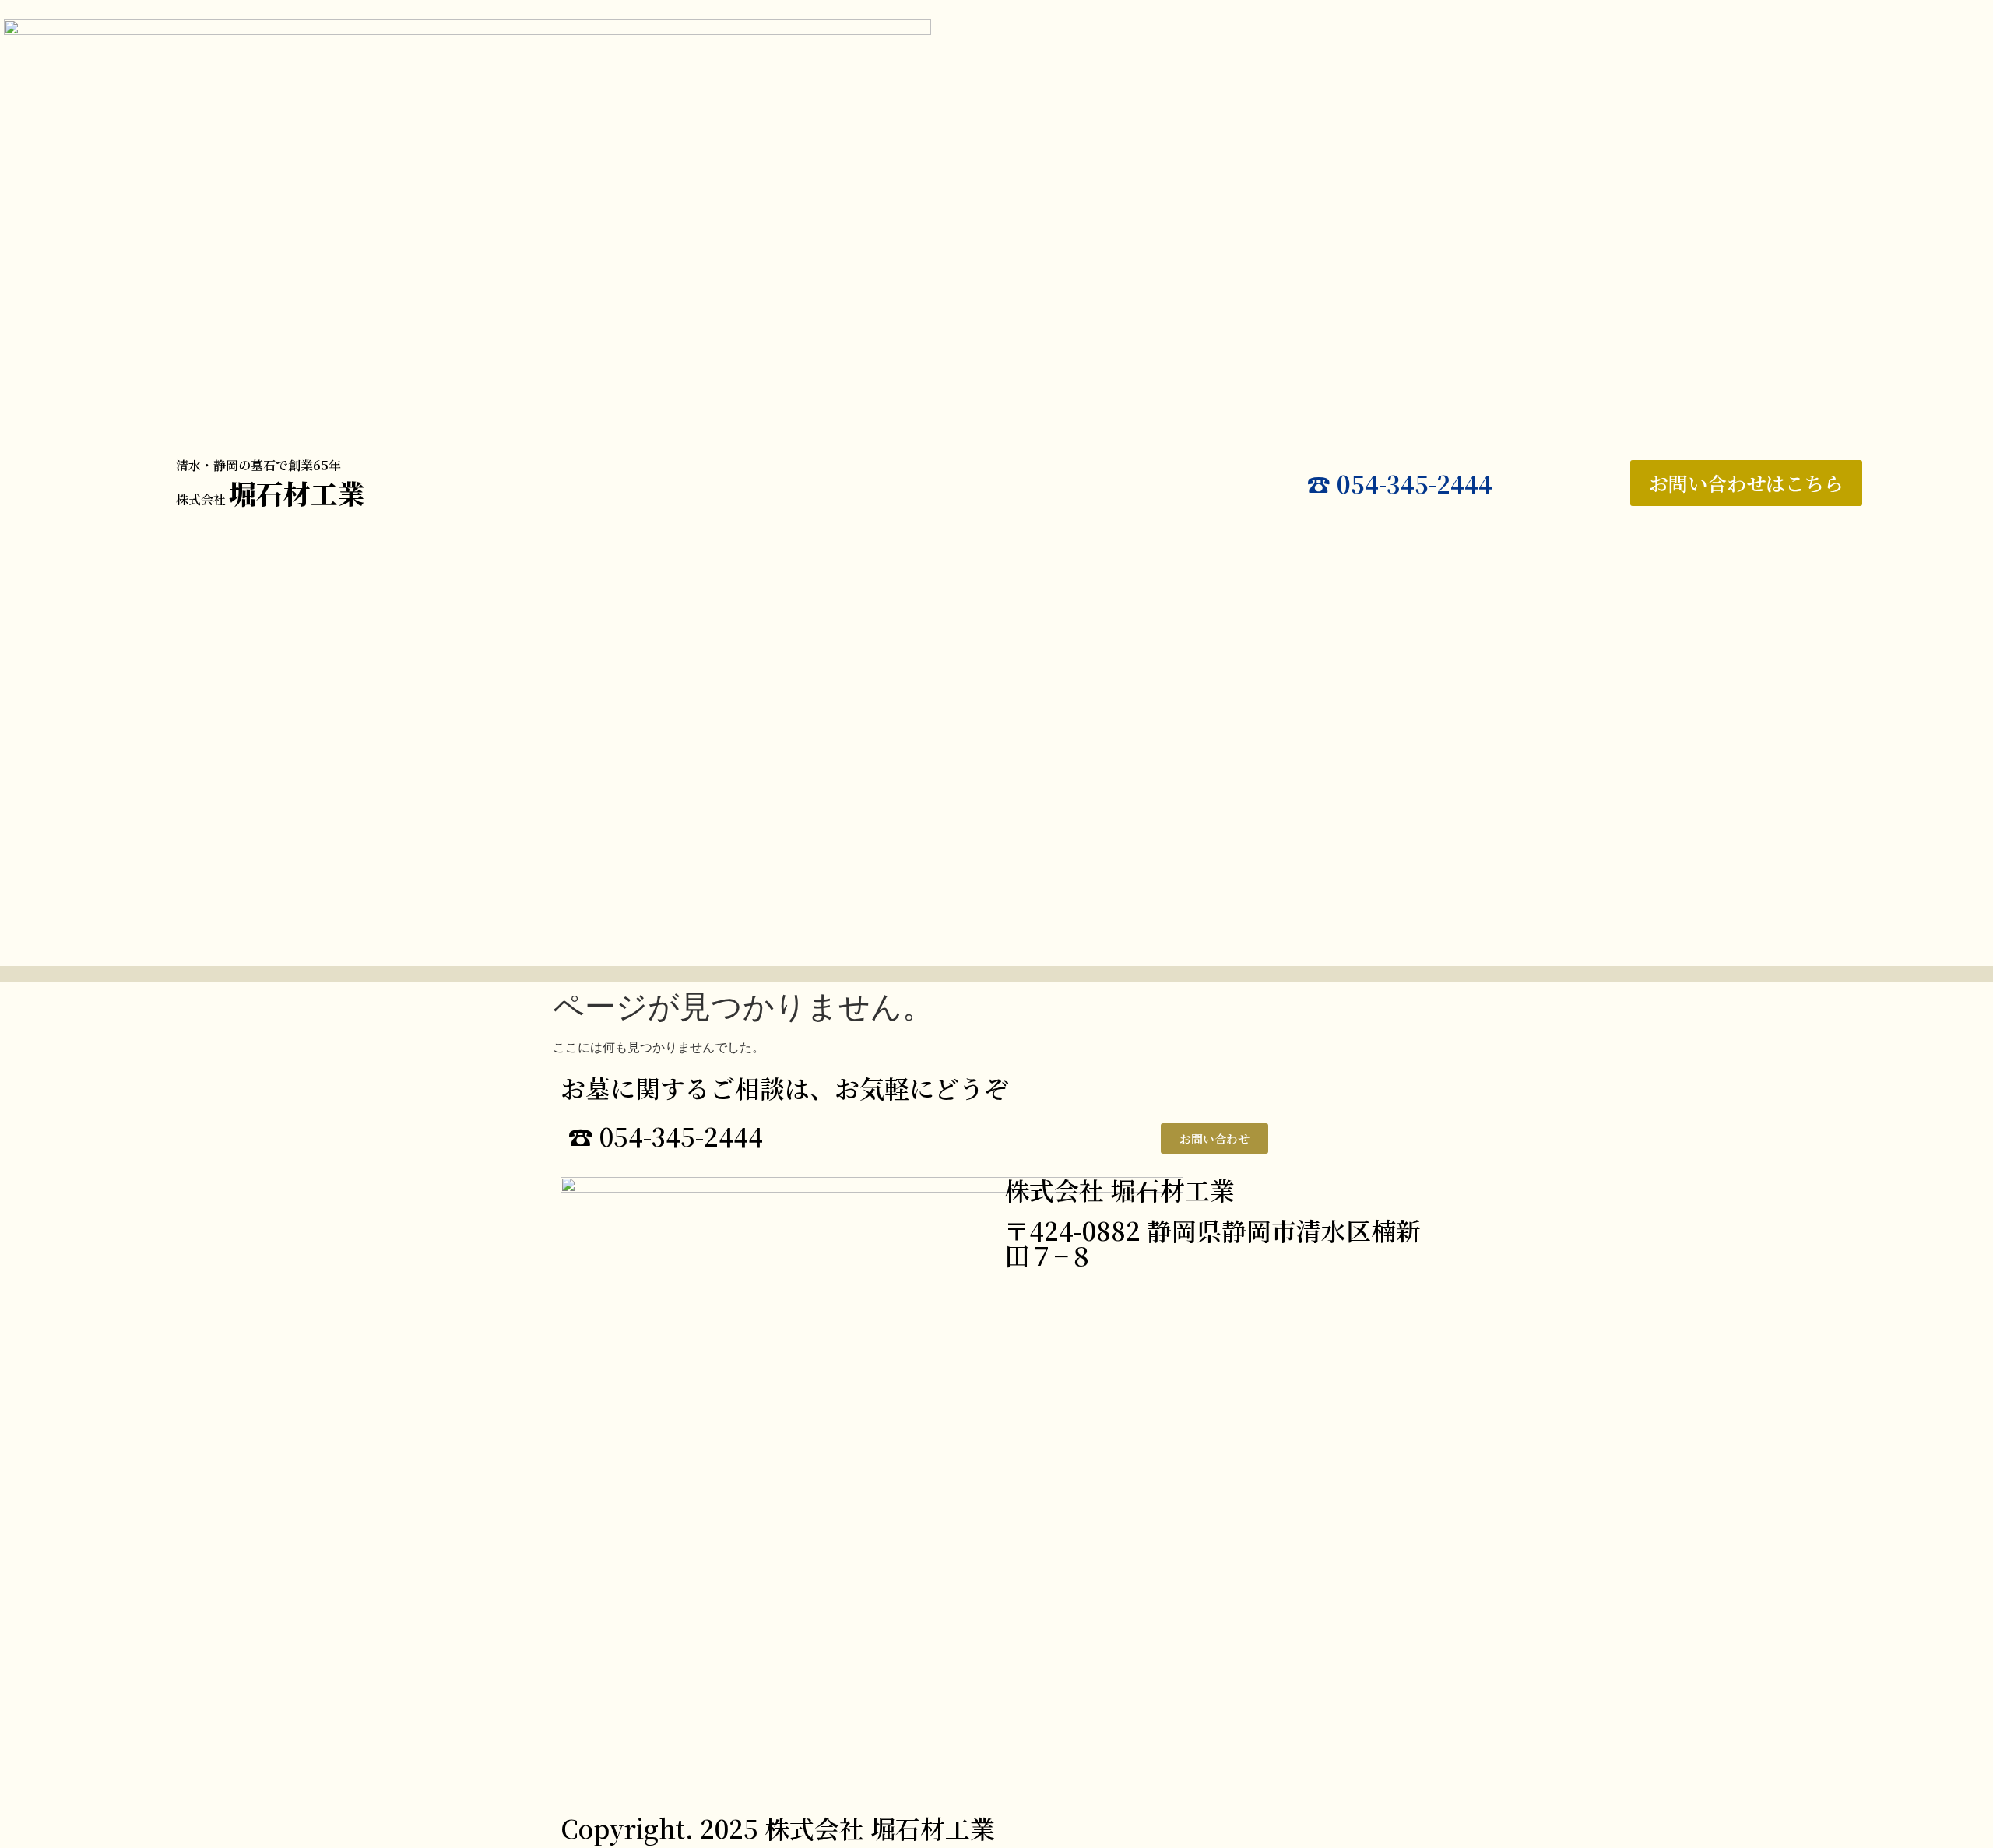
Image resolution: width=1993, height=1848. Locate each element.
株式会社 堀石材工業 (1120, 1189)
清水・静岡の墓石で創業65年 (258, 465)
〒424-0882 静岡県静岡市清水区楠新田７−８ (1213, 1242)
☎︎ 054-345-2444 (1400, 483)
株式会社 (271, 499)
